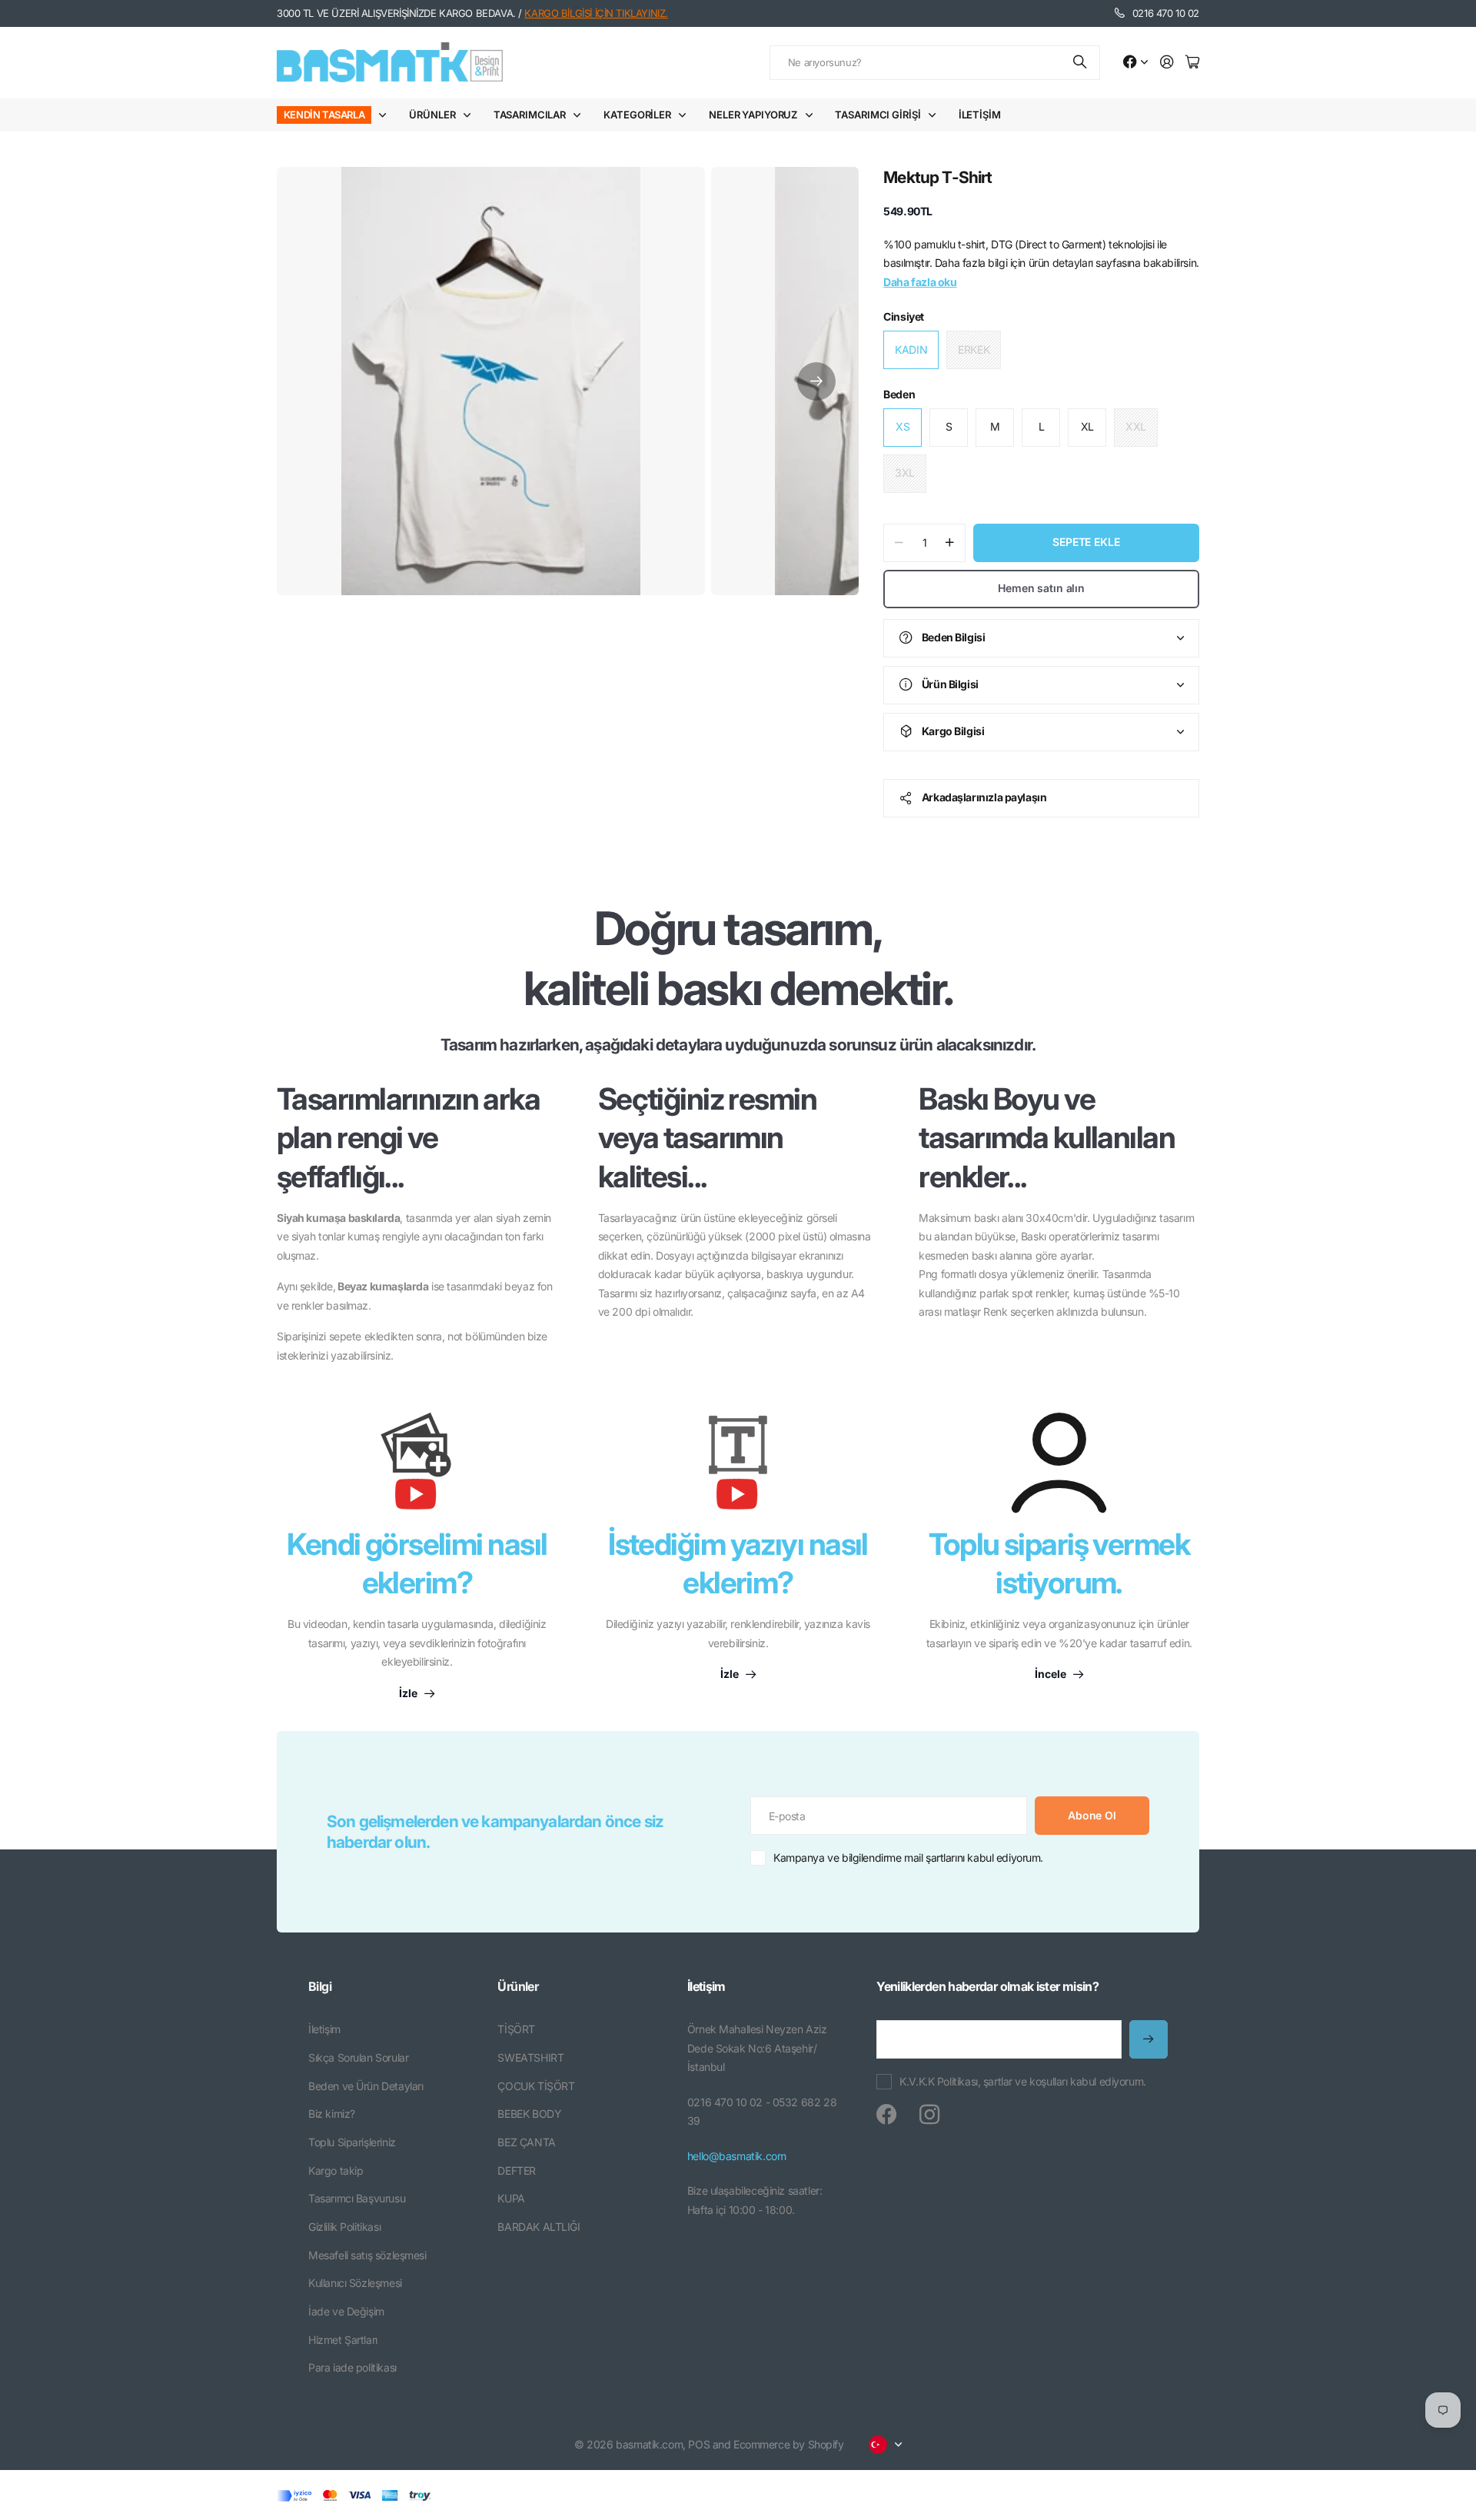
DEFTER (516, 2170)
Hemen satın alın (1041, 588)
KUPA (511, 2198)
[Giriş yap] (1167, 63)
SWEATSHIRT (530, 2057)
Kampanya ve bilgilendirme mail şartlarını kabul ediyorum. (908, 1858)
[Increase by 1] (950, 543)
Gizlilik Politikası (344, 2227)
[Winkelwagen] (1192, 63)
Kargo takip (336, 2170)
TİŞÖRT (516, 2029)
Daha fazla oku (920, 282)
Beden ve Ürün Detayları (366, 2086)
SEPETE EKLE (1086, 542)
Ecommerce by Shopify (789, 2444)
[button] (816, 381)
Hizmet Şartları (343, 2340)
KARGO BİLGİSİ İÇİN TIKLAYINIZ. (596, 13)
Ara (1081, 63)
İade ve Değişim (346, 2311)
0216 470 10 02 (1166, 13)
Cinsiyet (904, 316)
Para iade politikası (352, 2367)
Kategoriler (637, 115)
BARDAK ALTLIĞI (539, 2227)
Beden (899, 394)
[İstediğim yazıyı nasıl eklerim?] (738, 1469)
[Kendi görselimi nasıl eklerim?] (417, 1469)
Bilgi (320, 1986)
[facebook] (886, 2115)
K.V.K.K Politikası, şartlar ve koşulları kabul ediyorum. (1022, 2081)
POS (699, 2444)
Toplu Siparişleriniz (352, 2142)
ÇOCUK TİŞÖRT (536, 2086)
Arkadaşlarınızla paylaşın (984, 797)
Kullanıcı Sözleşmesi (355, 2283)
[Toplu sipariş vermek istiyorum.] (1059, 1463)
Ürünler (432, 115)
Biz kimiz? (332, 2114)
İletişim (980, 115)
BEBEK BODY (529, 2114)
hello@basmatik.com (736, 2156)
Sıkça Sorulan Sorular (358, 2057)
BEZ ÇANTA (526, 2142)
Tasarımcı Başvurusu (357, 2198)
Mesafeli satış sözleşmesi (367, 2255)
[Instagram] (929, 2115)
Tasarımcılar (530, 115)
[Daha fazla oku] (1135, 63)
